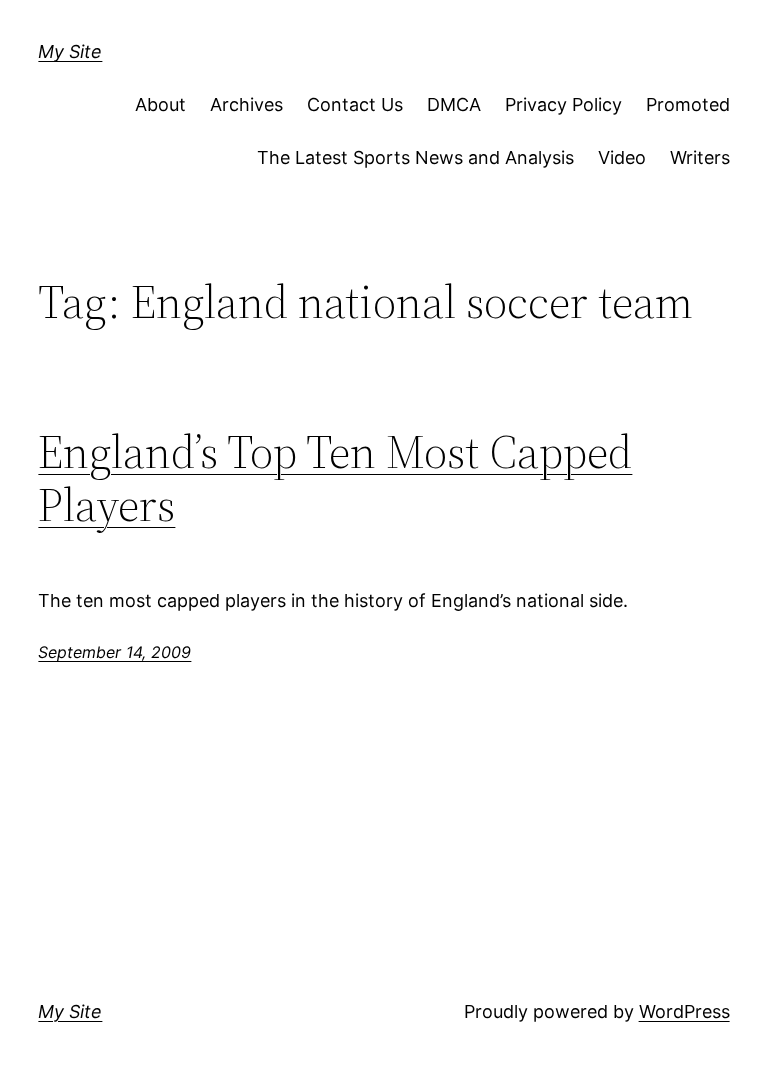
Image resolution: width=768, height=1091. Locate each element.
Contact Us (355, 104)
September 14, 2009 (114, 652)
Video (622, 157)
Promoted (688, 104)
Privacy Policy (563, 104)
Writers (700, 157)
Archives (246, 104)
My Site (70, 51)
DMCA (454, 104)
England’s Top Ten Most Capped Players (335, 478)
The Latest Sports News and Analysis (415, 157)
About (160, 104)
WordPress (684, 1011)
